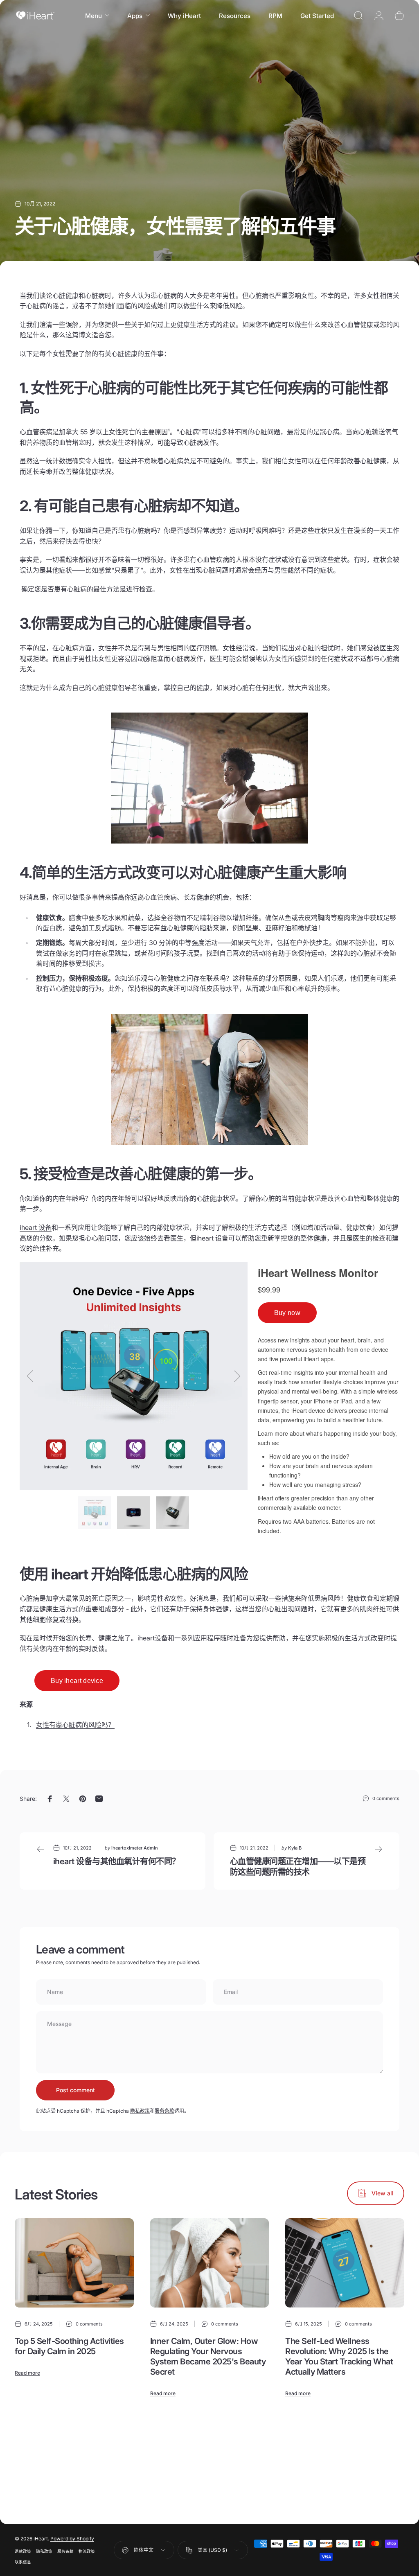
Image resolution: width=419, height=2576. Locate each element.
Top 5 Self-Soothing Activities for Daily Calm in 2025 (69, 2346)
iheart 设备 (212, 1238)
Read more (27, 2373)
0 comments (386, 1798)
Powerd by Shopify (72, 2539)
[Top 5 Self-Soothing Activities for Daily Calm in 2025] (74, 2263)
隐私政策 (140, 2111)
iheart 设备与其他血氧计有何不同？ (117, 1861)
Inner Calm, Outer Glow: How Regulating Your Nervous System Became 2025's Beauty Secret (208, 2356)
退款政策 (23, 2551)
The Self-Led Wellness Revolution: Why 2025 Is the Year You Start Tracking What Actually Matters (339, 2356)
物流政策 (87, 2551)
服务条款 (164, 2111)
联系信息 (23, 2562)
